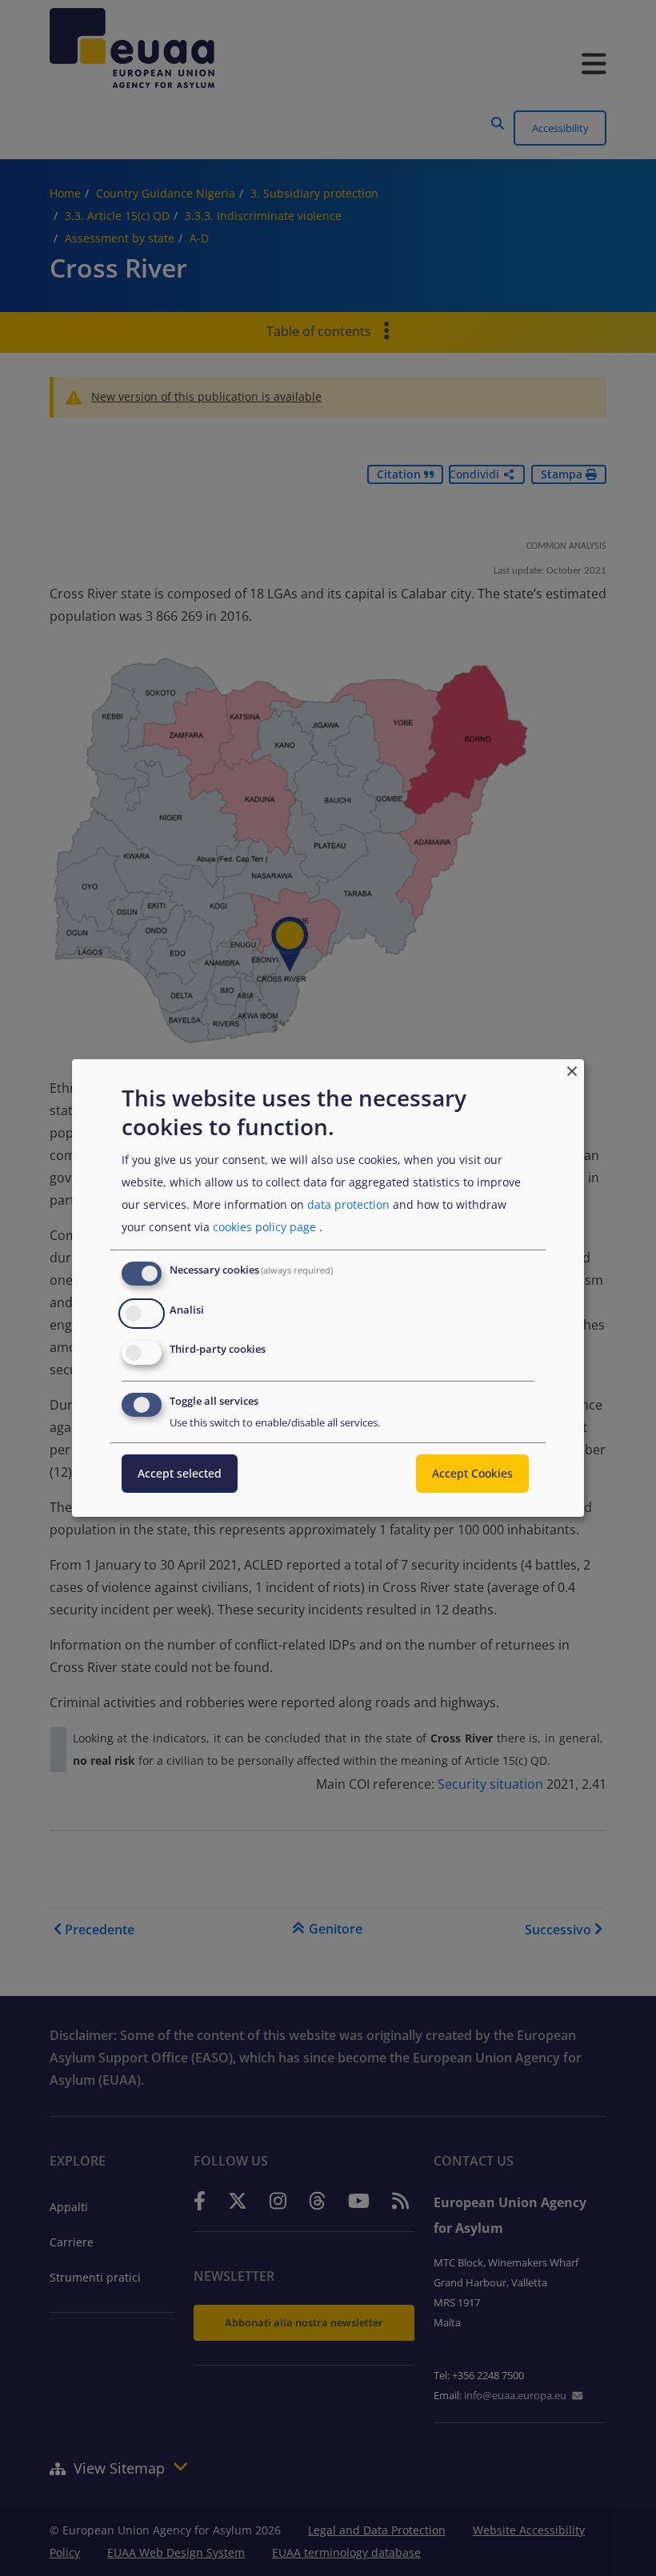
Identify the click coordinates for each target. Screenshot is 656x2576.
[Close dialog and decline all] (572, 1069)
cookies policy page (264, 1227)
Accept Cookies (472, 1473)
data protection (348, 1204)
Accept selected (180, 1473)
